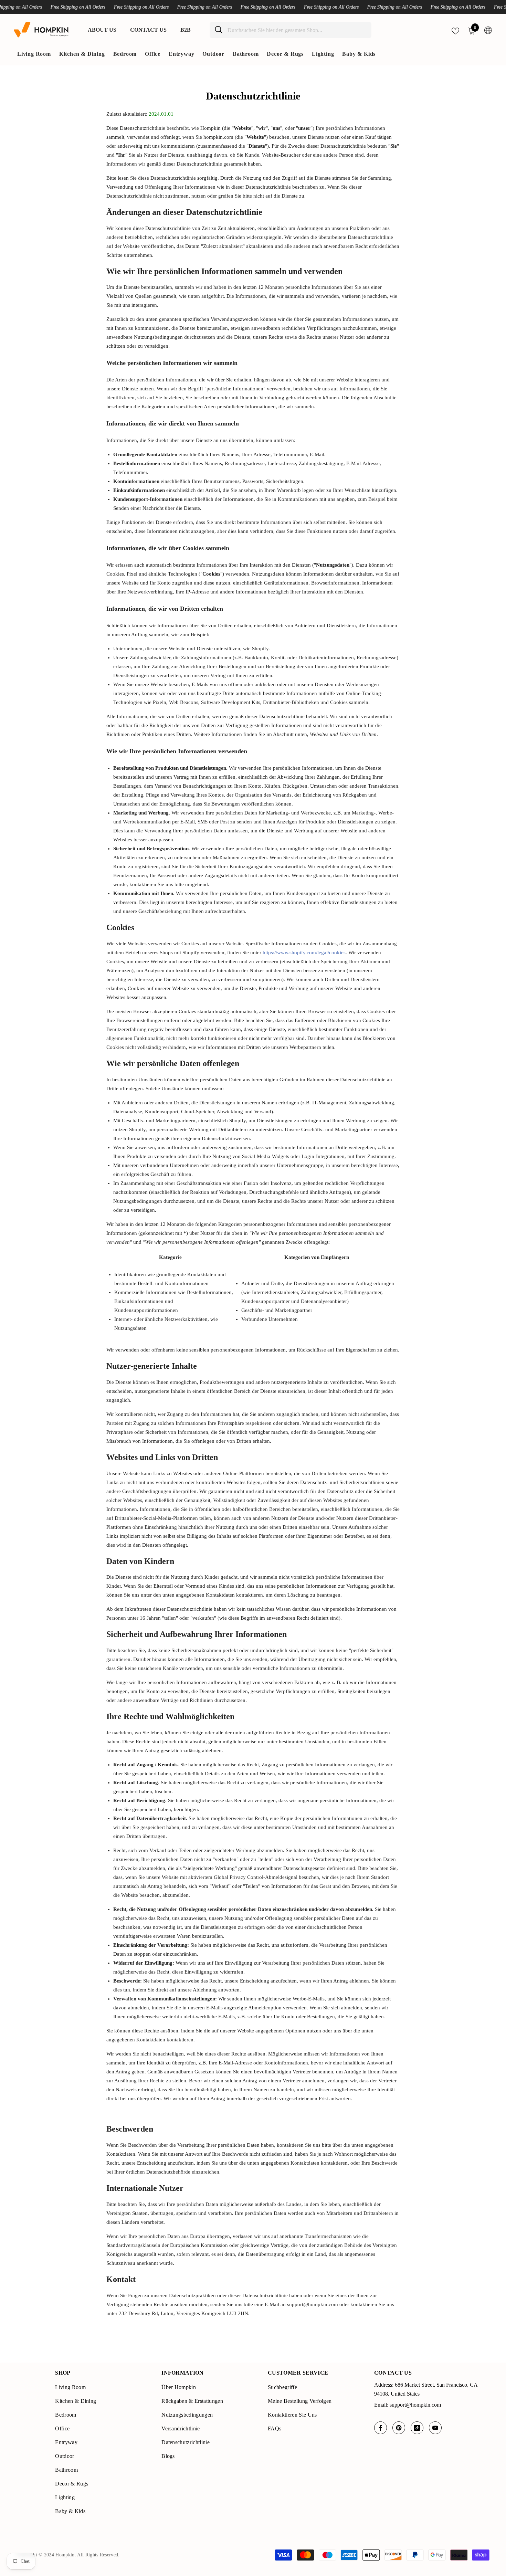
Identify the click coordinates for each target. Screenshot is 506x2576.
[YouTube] (435, 2428)
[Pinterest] (399, 2428)
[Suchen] (291, 30)
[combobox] (297, 30)
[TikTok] (417, 2428)
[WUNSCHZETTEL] (455, 30)
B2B (186, 30)
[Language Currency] (488, 30)
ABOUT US (102, 30)
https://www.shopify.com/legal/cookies (304, 953)
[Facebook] (381, 2428)
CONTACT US (148, 30)
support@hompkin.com (415, 2405)
